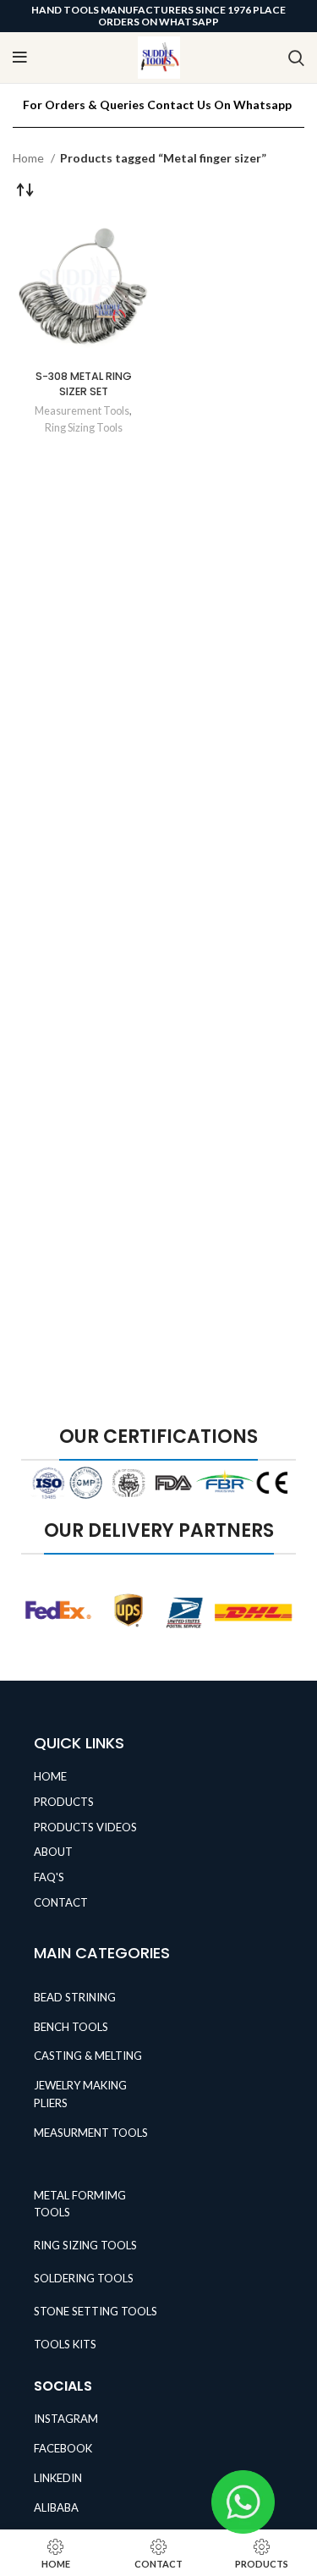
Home (30, 158)
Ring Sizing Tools (84, 428)
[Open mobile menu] (20, 58)
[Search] (296, 58)
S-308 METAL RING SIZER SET (84, 384)
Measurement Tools (82, 411)
